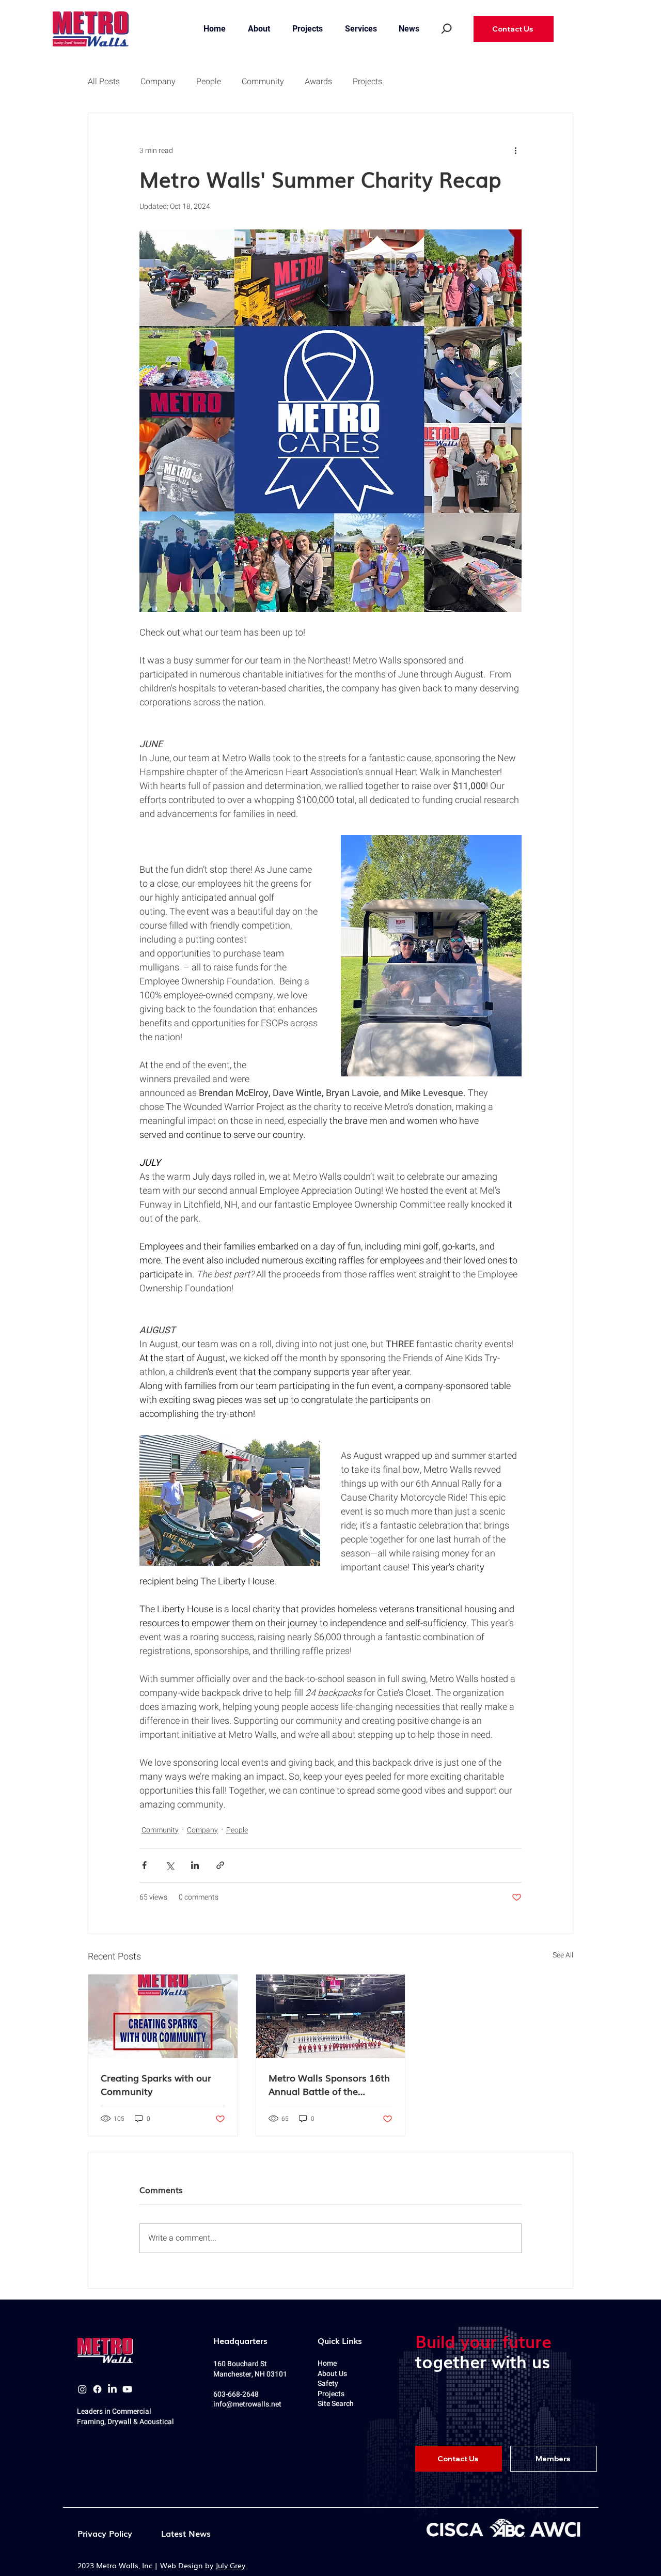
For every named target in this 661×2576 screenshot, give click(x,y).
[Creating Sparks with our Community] (163, 2016)
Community (263, 82)
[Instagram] (82, 2389)
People (209, 82)
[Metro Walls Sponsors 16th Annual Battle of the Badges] (331, 2016)
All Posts (104, 82)
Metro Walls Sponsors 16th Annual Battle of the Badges (329, 2084)
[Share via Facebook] (144, 1865)
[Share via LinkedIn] (195, 1865)
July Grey (230, 2565)
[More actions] (515, 150)
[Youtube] (127, 2389)
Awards (318, 82)
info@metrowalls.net (247, 2404)
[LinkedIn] (112, 2389)
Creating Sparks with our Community (156, 2084)
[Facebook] (97, 2389)
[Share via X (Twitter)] (170, 1865)
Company (158, 82)
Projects (367, 82)
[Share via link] (220, 1865)
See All (563, 1955)
